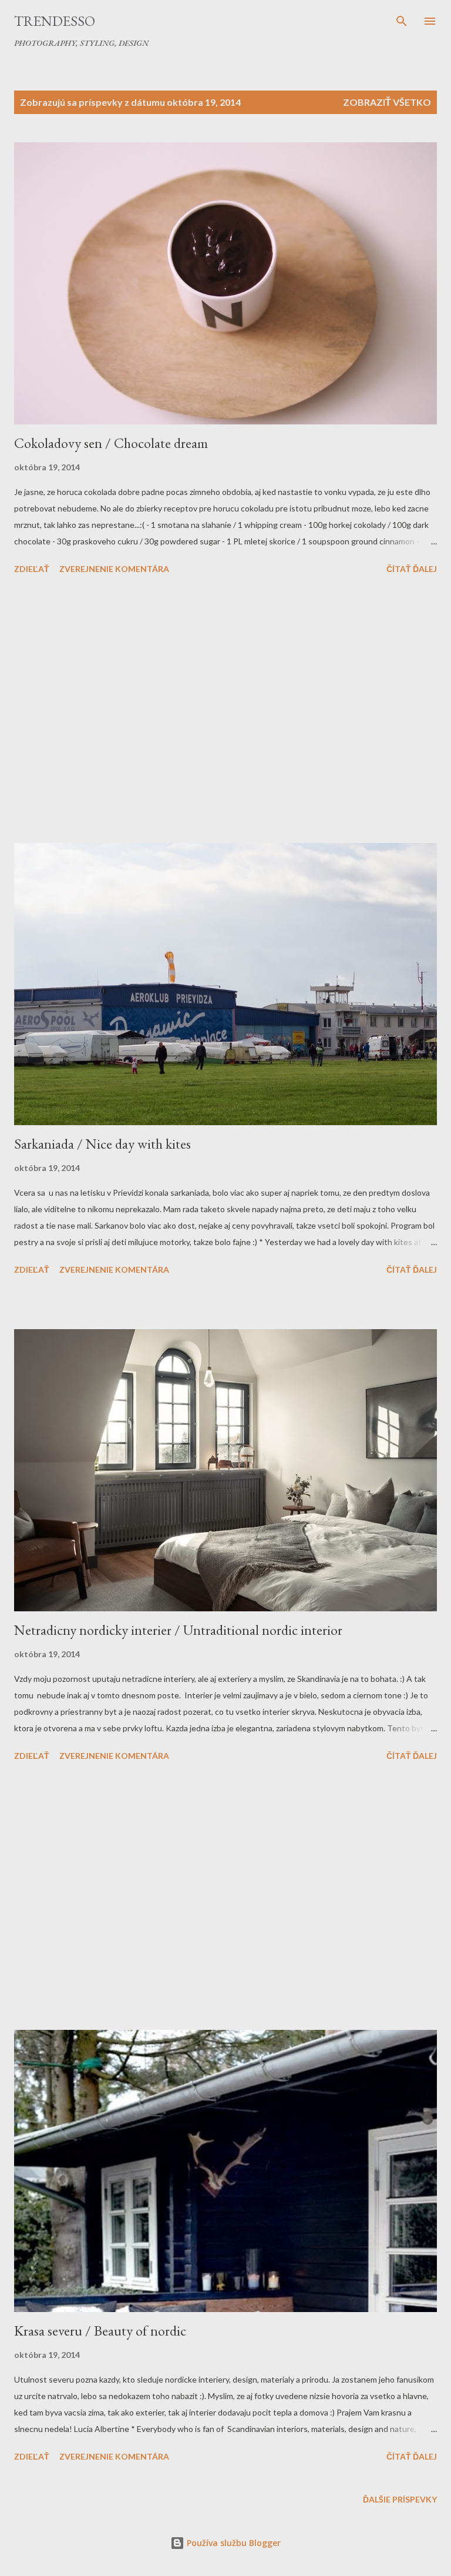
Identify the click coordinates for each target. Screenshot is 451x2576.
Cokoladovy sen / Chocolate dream (111, 443)
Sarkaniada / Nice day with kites (102, 1144)
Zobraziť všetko (387, 102)
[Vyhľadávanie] (402, 21)
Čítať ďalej (412, 569)
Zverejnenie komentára (114, 569)
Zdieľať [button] (32, 569)
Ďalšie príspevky (400, 2499)
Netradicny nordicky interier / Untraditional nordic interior (178, 1630)
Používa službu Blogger (233, 2543)
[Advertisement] (225, 711)
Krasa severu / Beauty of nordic (100, 2331)
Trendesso (55, 21)
